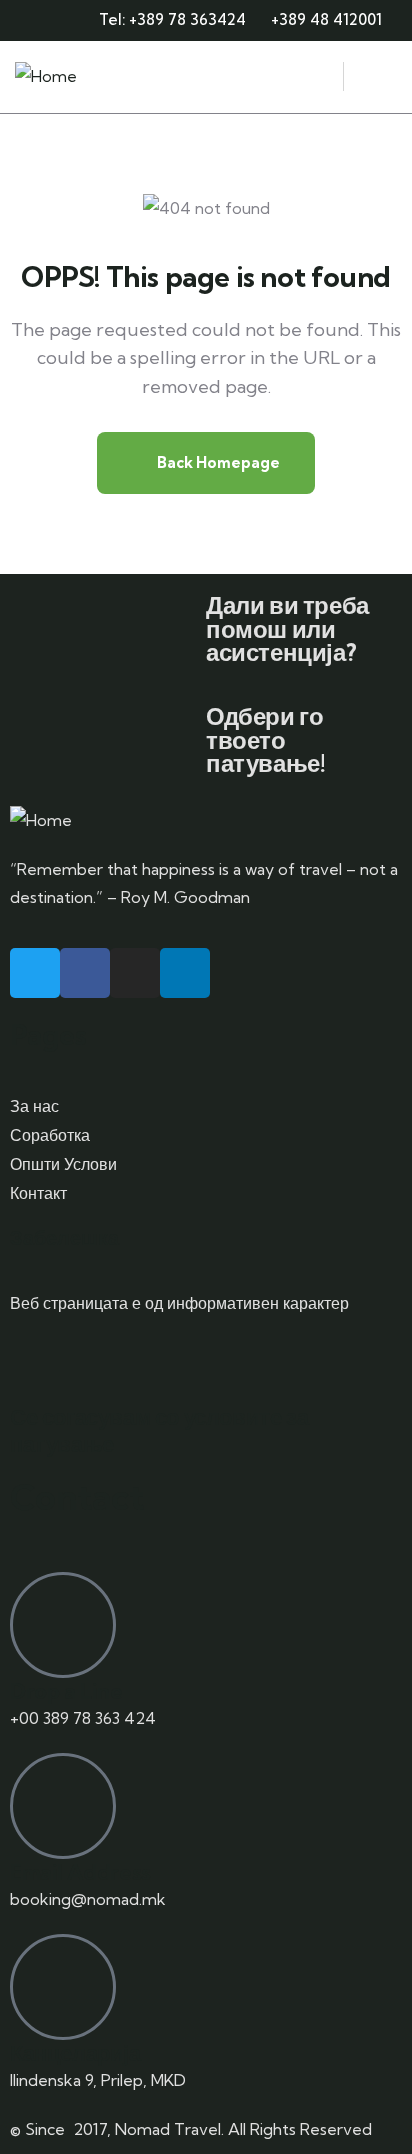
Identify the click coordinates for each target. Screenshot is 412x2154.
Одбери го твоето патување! (265, 740)
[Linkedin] (185, 973)
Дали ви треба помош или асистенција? (287, 629)
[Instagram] (135, 973)
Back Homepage (217, 462)
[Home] (46, 76)
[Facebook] (85, 973)
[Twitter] (35, 973)
